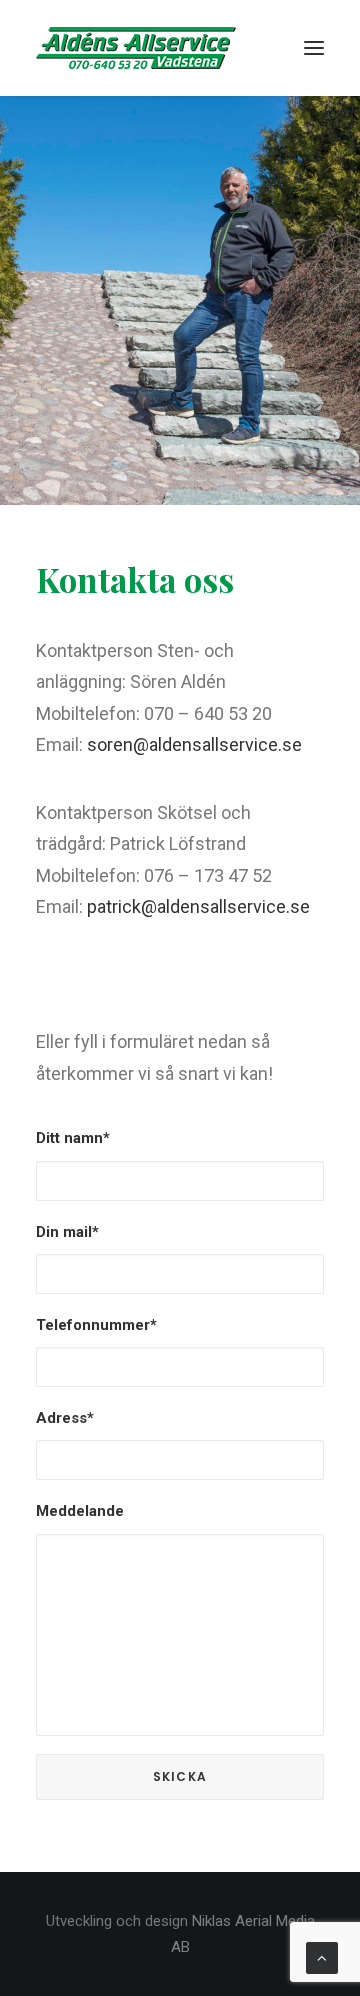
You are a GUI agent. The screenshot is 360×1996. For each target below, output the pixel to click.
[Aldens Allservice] (136, 48)
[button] (314, 48)
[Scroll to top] (322, 1957)
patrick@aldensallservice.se (198, 906)
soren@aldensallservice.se (194, 744)
